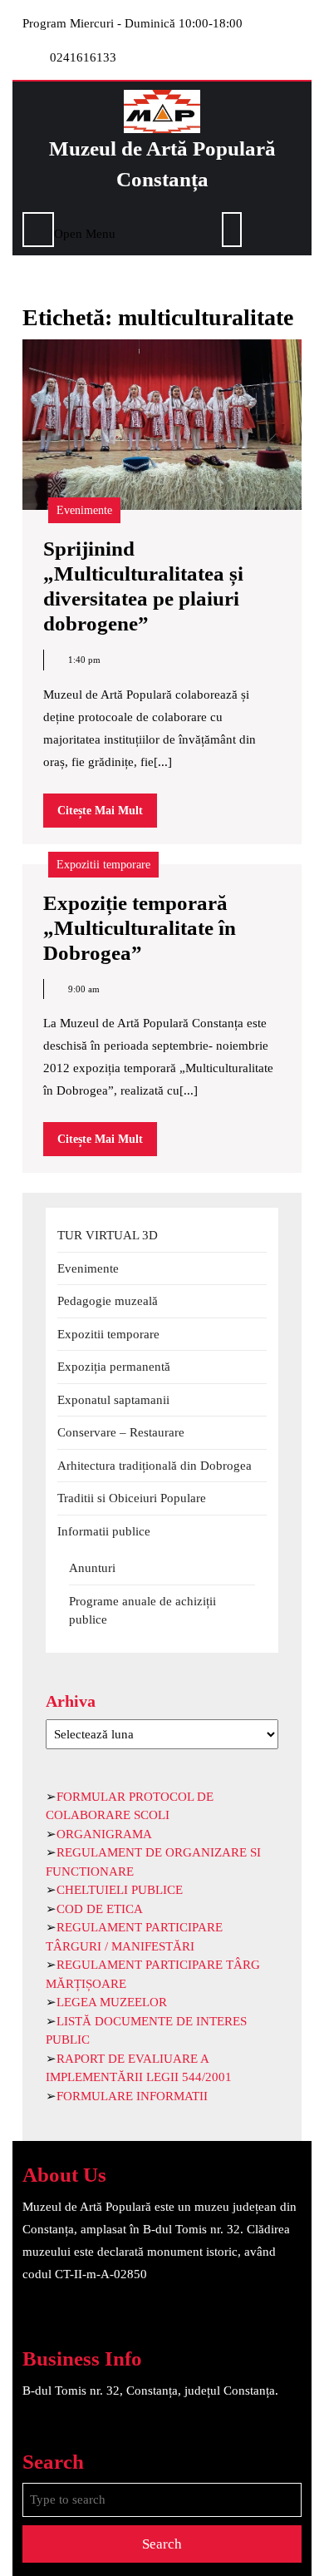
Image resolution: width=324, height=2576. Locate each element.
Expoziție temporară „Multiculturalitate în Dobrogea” (140, 928)
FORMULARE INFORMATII (132, 2096)
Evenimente (84, 510)
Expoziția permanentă (114, 1367)
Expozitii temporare (103, 865)
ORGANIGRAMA (104, 1834)
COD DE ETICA (100, 1909)
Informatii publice (104, 1531)
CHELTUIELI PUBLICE (120, 1890)
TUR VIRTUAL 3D (108, 1235)
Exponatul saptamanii (113, 1400)
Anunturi (92, 1568)
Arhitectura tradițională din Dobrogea (155, 1466)
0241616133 (83, 57)
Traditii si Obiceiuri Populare (132, 1498)
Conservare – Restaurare (121, 1432)
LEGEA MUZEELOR (112, 2002)
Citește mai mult (107, 816)
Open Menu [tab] (85, 232)
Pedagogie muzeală (108, 1301)
